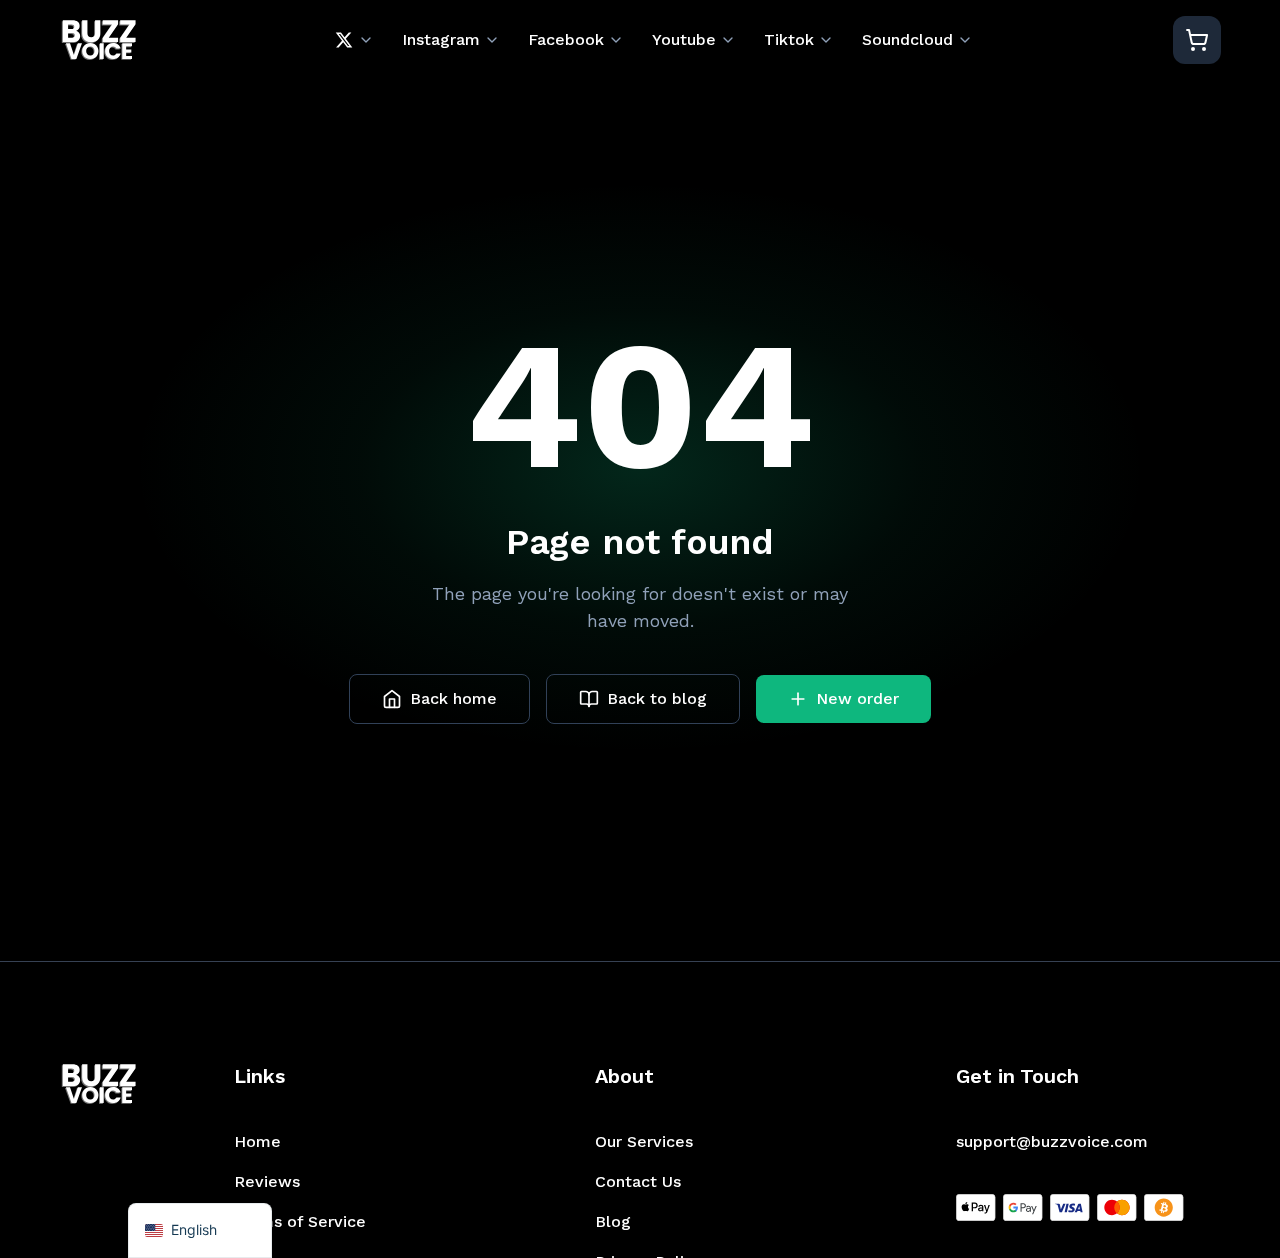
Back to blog (657, 698)
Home (257, 1141)
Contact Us (638, 1181)
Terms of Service (300, 1221)
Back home (453, 698)
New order (857, 698)
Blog (613, 1221)
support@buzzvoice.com (1052, 1141)
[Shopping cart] (1197, 40)
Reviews (267, 1181)
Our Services (644, 1141)
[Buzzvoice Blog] (98, 40)
